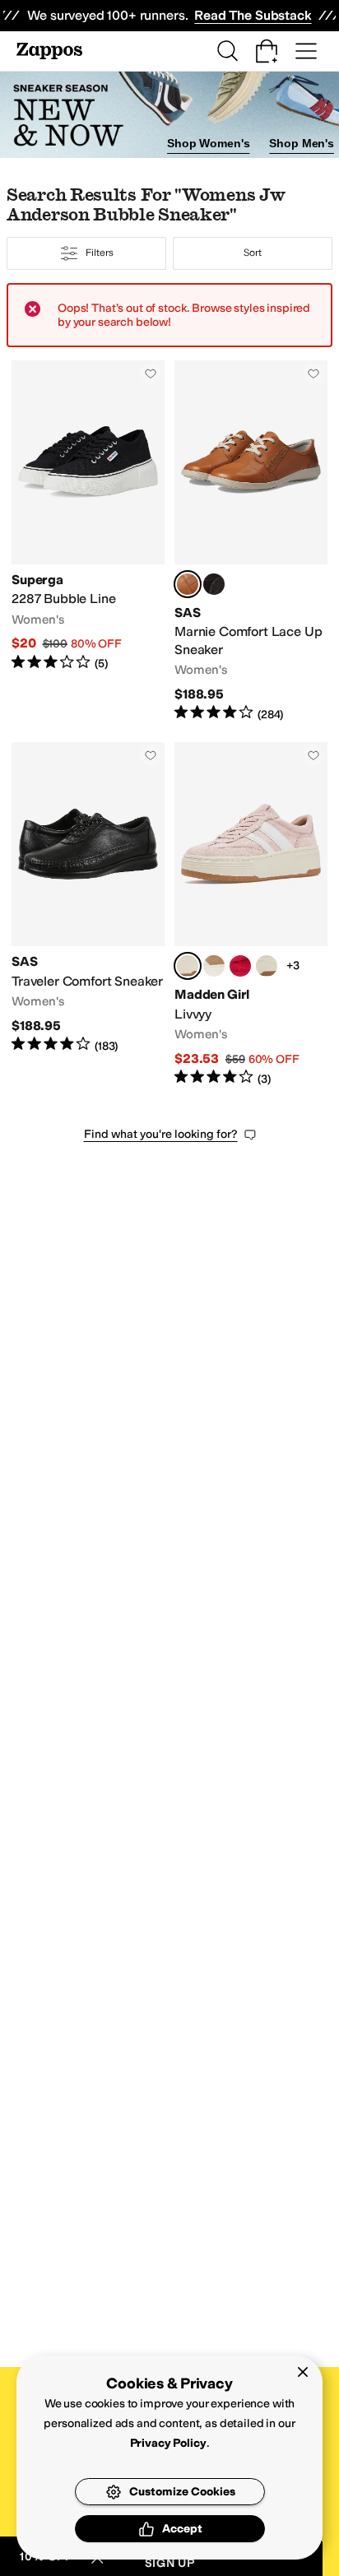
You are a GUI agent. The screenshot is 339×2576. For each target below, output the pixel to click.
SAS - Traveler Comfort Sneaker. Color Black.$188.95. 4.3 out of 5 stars (88, 914)
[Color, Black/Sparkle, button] (214, 584)
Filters (99, 253)
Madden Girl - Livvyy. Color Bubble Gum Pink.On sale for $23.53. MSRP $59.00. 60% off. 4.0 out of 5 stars (251, 914)
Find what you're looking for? (161, 1134)
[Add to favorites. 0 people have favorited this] (151, 374)
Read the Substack (253, 15)
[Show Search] (227, 51)
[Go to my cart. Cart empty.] (267, 51)
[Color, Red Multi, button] (240, 966)
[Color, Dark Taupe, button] (214, 966)
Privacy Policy (168, 2443)
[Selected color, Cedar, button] (188, 584)
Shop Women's (208, 143)
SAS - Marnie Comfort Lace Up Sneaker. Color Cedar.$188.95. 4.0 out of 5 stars (251, 542)
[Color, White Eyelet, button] (267, 966)
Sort (253, 253)
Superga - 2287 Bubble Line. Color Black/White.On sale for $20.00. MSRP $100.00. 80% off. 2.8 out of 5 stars (88, 542)
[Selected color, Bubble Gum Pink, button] (188, 966)
